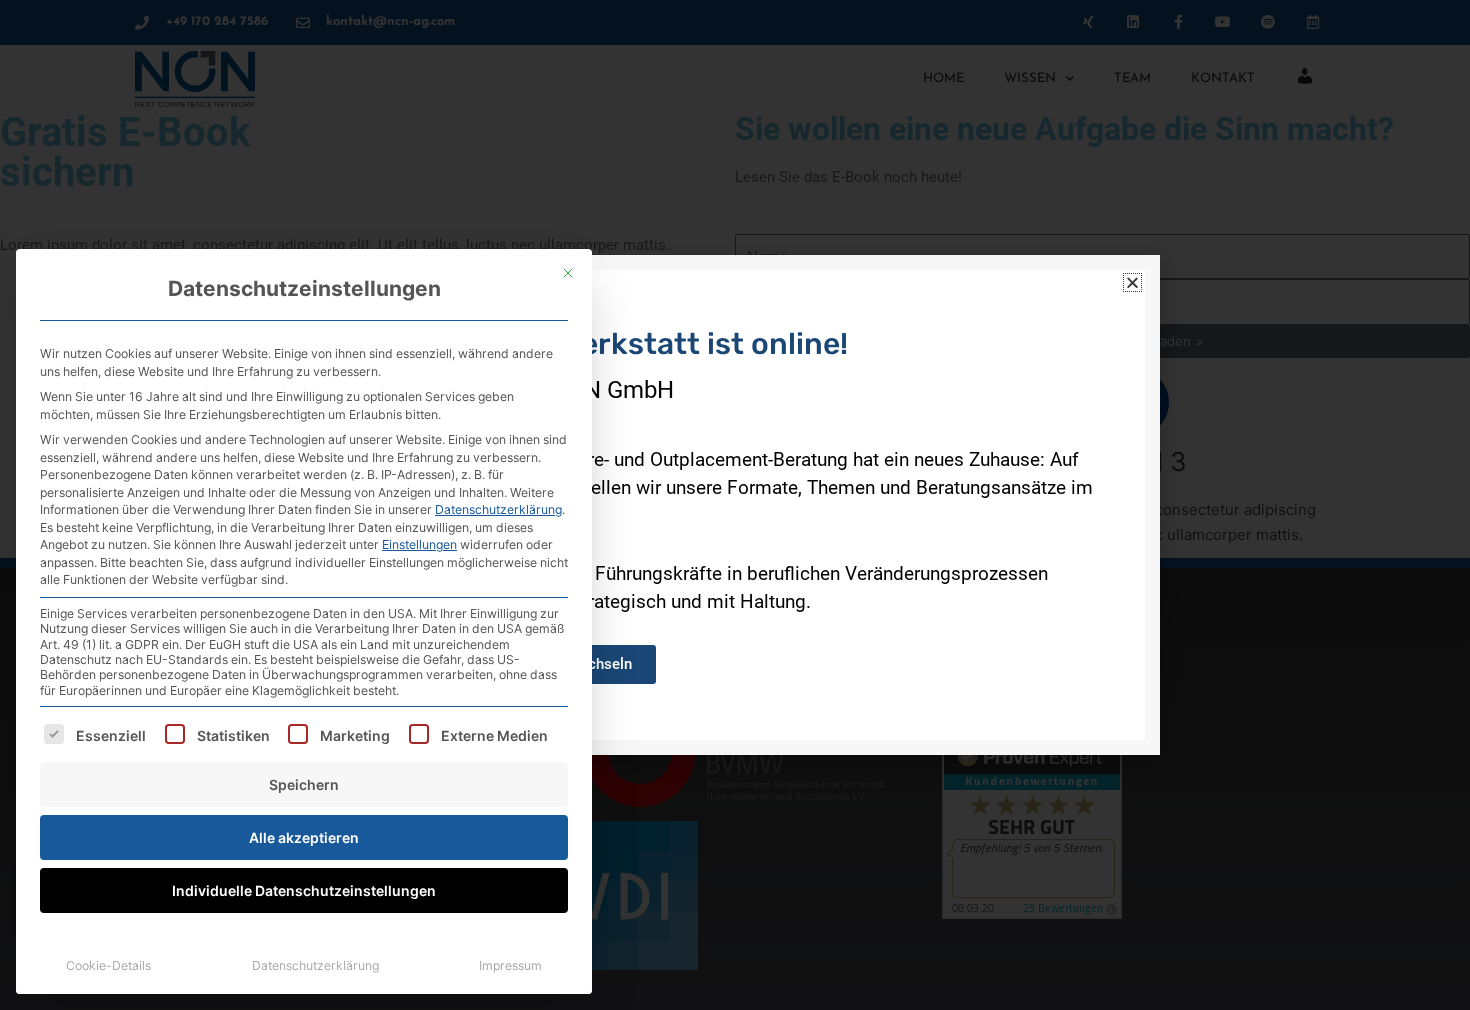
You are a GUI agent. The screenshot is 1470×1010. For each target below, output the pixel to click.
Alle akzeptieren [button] (304, 837)
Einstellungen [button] (419, 544)
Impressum (510, 965)
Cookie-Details (108, 965)
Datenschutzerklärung (498, 509)
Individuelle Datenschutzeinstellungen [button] (304, 890)
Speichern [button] (304, 784)
